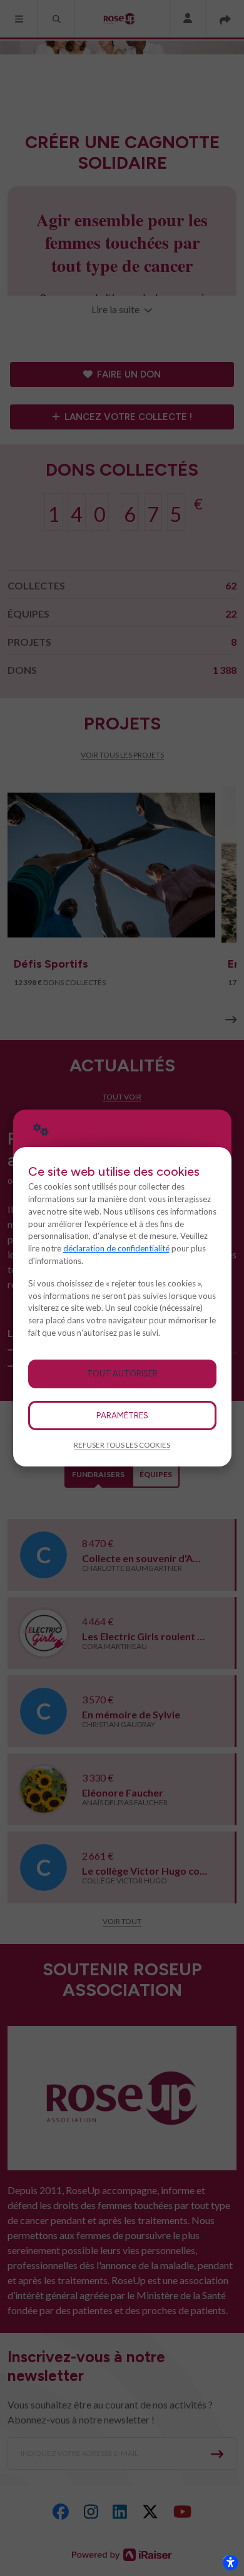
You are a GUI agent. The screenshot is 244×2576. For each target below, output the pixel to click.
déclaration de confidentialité (116, 1248)
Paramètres (122, 1415)
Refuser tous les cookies (122, 1445)
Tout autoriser (122, 1373)
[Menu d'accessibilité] (230, 2562)
